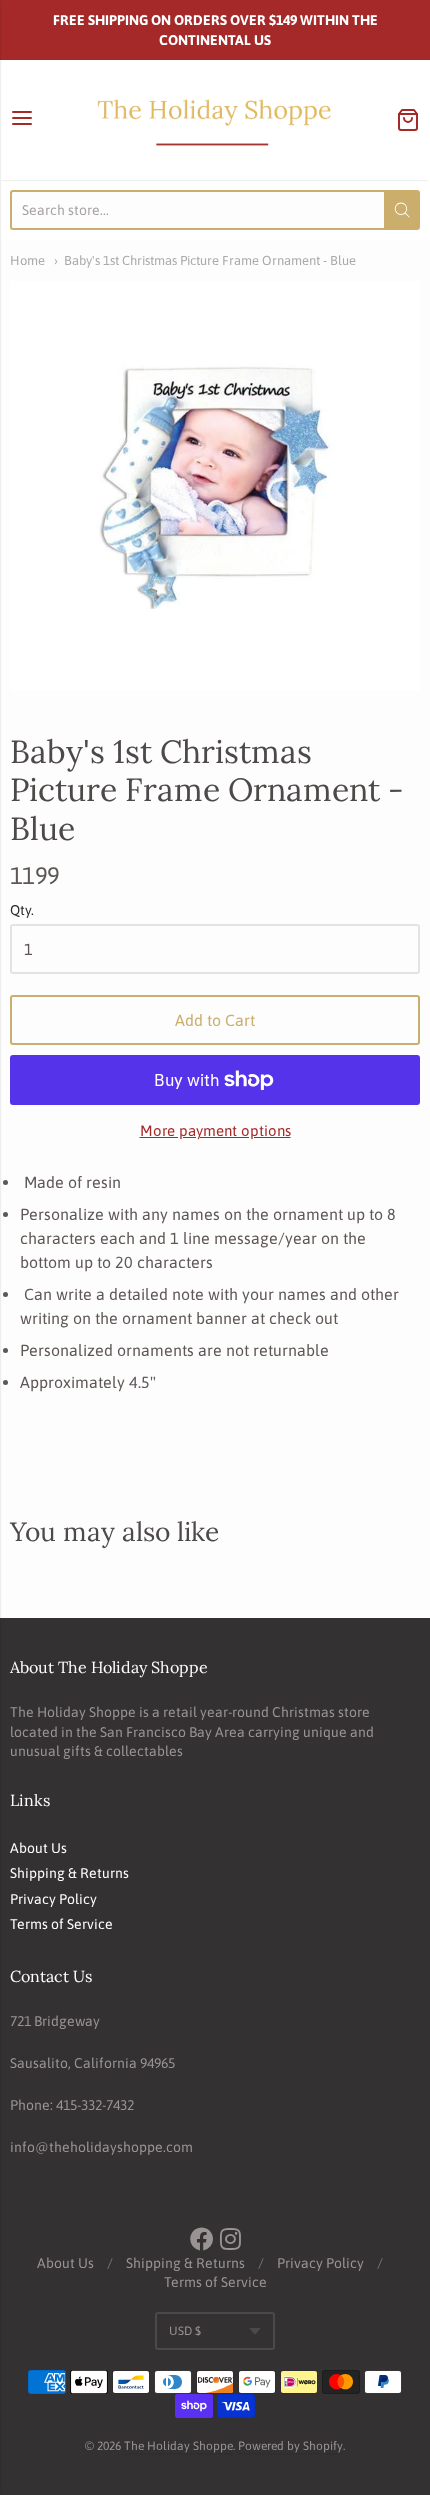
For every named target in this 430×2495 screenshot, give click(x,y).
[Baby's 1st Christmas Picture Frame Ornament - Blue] (215, 486)
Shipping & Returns (69, 1873)
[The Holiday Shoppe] (214, 120)
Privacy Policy (53, 1899)
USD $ (185, 2331)
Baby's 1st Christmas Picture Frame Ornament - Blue (210, 260)
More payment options (215, 1130)
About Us (38, 1848)
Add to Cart (215, 1020)
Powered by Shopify (290, 2446)
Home (27, 260)
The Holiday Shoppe (178, 2446)
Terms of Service (61, 1924)
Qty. (22, 910)
